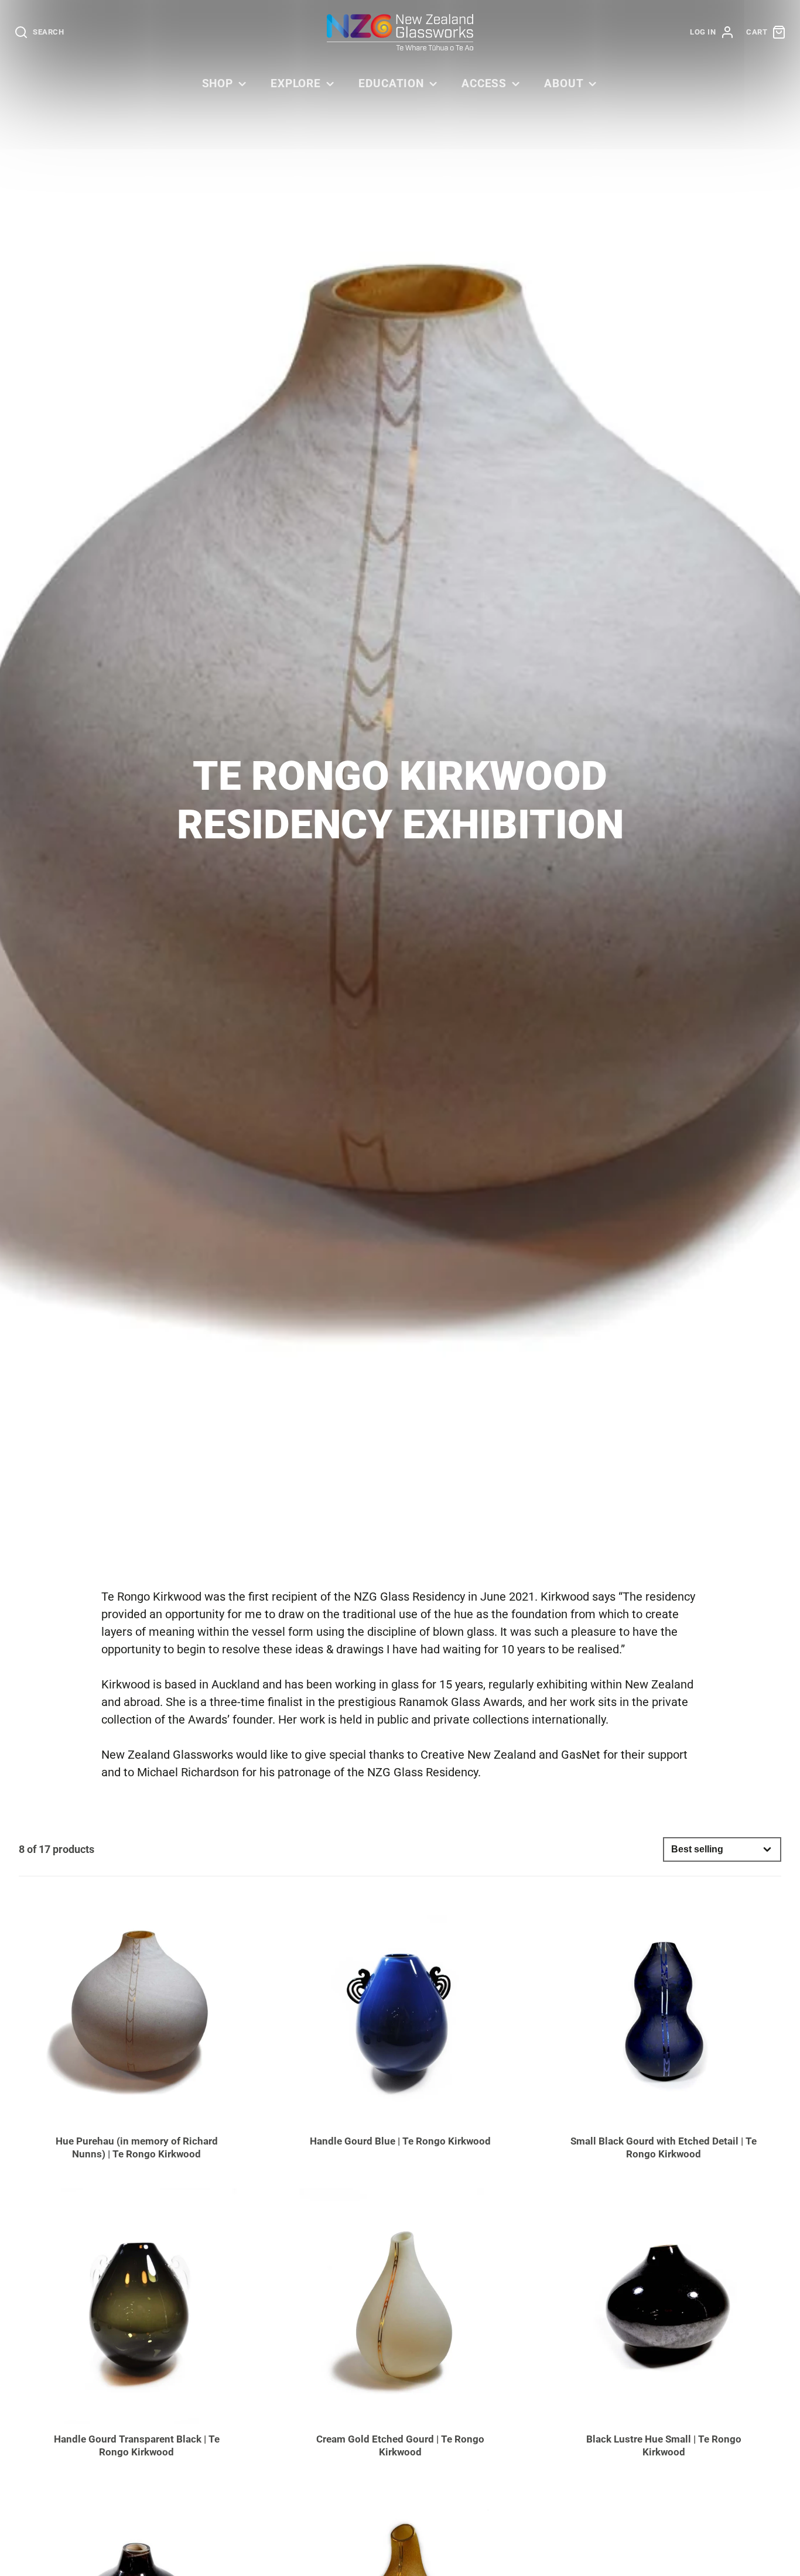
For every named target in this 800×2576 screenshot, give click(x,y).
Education (392, 83)
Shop (218, 83)
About (564, 83)
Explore (296, 83)
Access (484, 83)
